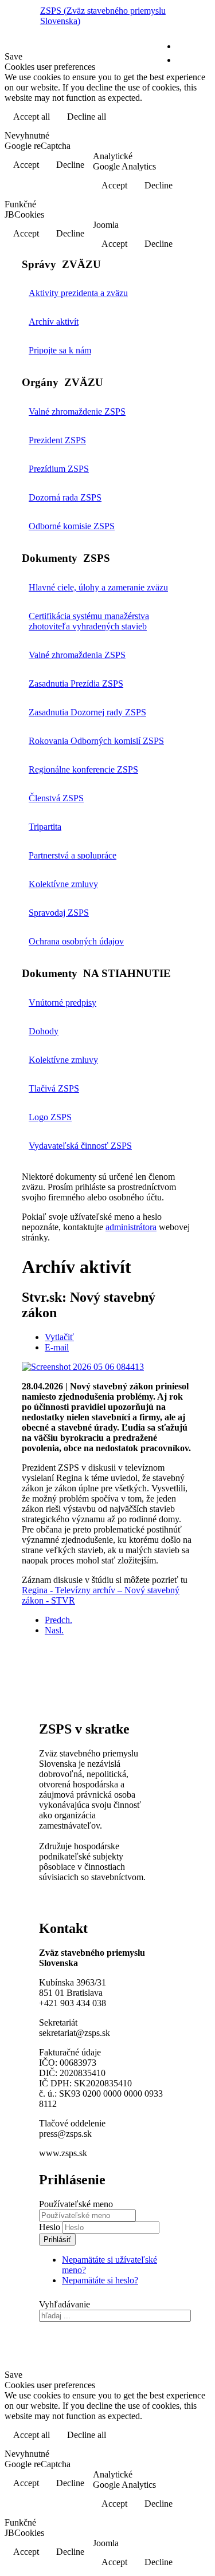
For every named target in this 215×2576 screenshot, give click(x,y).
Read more (181, 118)
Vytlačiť (59, 1337)
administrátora (131, 1227)
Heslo (51, 2227)
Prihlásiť (57, 2240)
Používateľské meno (76, 2204)
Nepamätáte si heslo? (100, 2280)
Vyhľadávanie (64, 2304)
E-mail (57, 1347)
